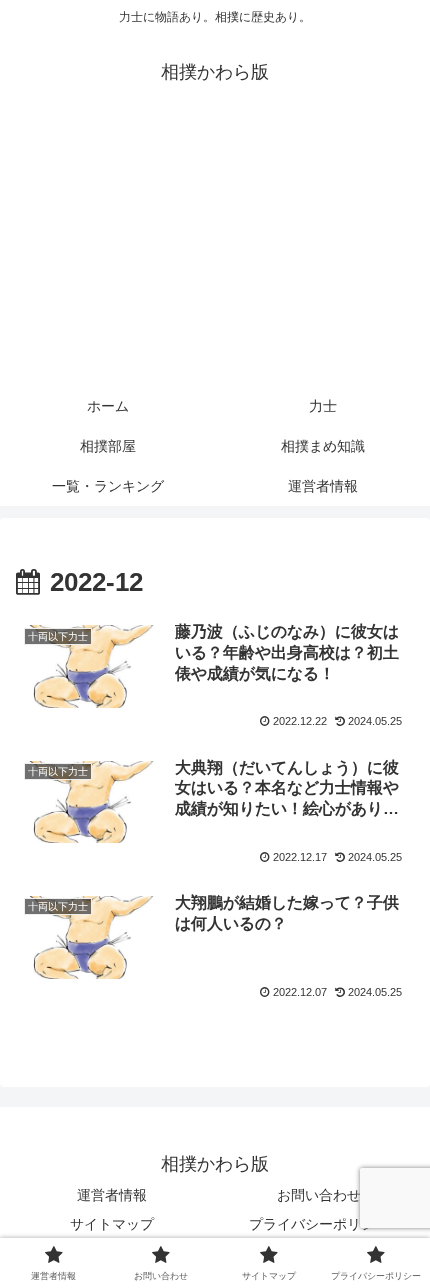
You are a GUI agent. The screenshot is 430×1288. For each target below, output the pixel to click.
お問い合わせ (319, 1195)
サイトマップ (112, 1224)
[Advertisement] (215, 252)
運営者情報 (112, 1195)
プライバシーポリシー (319, 1224)
